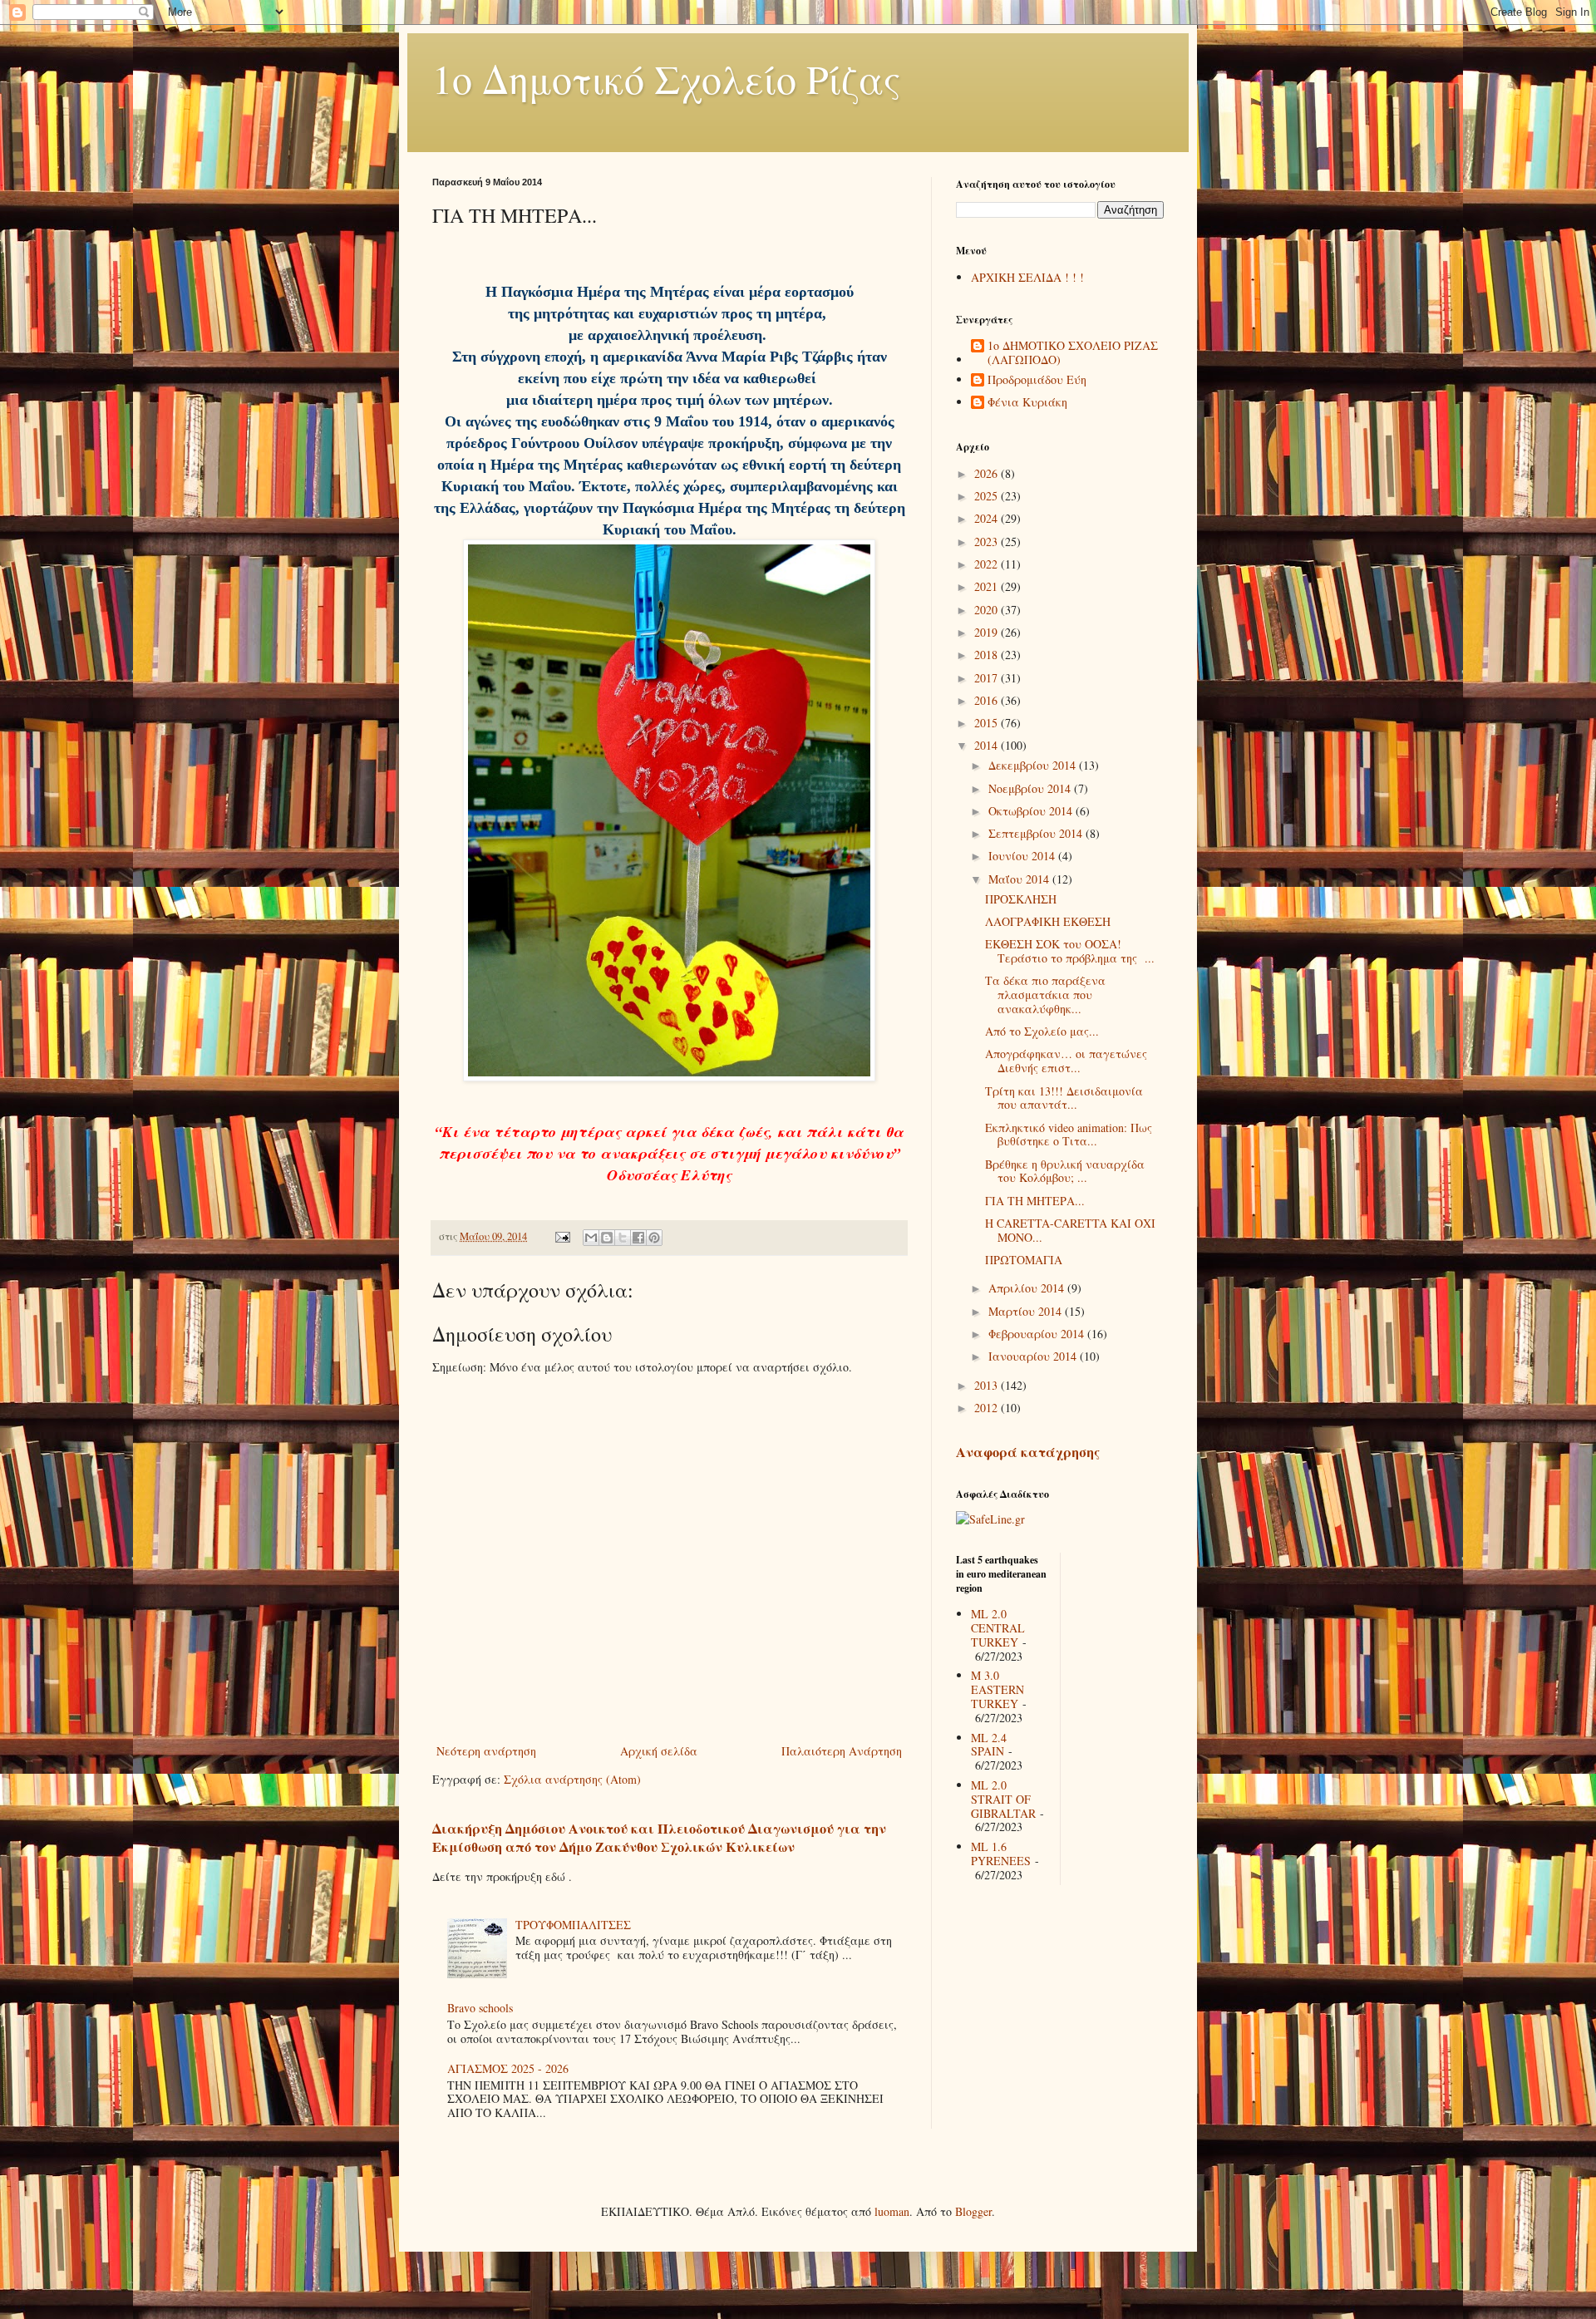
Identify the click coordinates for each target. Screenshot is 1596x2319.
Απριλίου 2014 (1028, 1288)
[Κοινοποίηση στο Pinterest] (654, 1238)
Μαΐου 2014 (1020, 879)
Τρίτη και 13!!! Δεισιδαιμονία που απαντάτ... (1064, 1098)
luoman (892, 2211)
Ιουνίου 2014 (1023, 856)
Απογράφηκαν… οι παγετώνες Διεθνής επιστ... (1066, 1061)
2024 (988, 518)
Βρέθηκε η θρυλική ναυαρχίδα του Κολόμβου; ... (1065, 1171)
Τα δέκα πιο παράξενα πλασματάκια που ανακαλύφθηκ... (1045, 995)
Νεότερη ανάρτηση (486, 1751)
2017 (988, 678)
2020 (988, 610)
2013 (988, 1385)
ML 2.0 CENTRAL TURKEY (998, 1628)
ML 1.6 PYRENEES (1001, 1854)
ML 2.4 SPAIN (989, 1745)
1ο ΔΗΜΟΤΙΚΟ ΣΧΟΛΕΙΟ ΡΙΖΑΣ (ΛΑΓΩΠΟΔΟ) (1073, 353)
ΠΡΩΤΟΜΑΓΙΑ (1024, 1260)
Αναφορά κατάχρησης (1028, 1452)
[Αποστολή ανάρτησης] (562, 1236)
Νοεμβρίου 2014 (1031, 788)
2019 (988, 632)
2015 (988, 723)
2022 (988, 564)
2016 (988, 700)
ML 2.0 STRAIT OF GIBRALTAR (1003, 1799)
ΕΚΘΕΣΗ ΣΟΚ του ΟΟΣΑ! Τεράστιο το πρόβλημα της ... (1070, 951)
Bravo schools (480, 2008)
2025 (988, 496)
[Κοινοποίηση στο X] (623, 1238)
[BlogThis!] (607, 1238)
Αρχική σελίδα (659, 1751)
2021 (988, 586)
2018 (988, 655)
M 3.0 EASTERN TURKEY (997, 1689)
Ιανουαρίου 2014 (1034, 1356)
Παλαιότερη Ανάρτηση (842, 1751)
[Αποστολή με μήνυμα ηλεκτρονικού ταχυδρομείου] (591, 1238)
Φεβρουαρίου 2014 (1038, 1334)
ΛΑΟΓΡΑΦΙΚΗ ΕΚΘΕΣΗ (1048, 921)
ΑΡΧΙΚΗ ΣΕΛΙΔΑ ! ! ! (1027, 277)
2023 (988, 542)
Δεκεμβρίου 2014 (1034, 765)
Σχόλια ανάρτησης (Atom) (572, 1779)
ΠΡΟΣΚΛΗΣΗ (1021, 899)
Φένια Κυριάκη (1027, 403)
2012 (988, 1408)
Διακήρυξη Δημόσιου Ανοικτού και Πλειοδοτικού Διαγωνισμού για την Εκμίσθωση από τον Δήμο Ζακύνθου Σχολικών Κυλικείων (659, 1838)
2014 (988, 745)
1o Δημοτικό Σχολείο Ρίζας (667, 78)
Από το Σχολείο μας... (1042, 1031)
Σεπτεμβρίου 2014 (1037, 833)
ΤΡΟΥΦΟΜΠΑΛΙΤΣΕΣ (573, 1925)
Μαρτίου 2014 (1027, 1311)
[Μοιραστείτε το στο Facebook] (638, 1238)
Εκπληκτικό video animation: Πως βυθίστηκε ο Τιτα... (1069, 1135)
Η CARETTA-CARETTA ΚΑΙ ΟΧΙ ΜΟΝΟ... (1070, 1230)
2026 (988, 473)
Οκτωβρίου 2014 (1032, 811)
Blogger (973, 2211)
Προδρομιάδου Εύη (1037, 380)
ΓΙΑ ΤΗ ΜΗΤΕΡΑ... (1035, 1201)
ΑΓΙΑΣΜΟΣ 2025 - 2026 (508, 2068)
